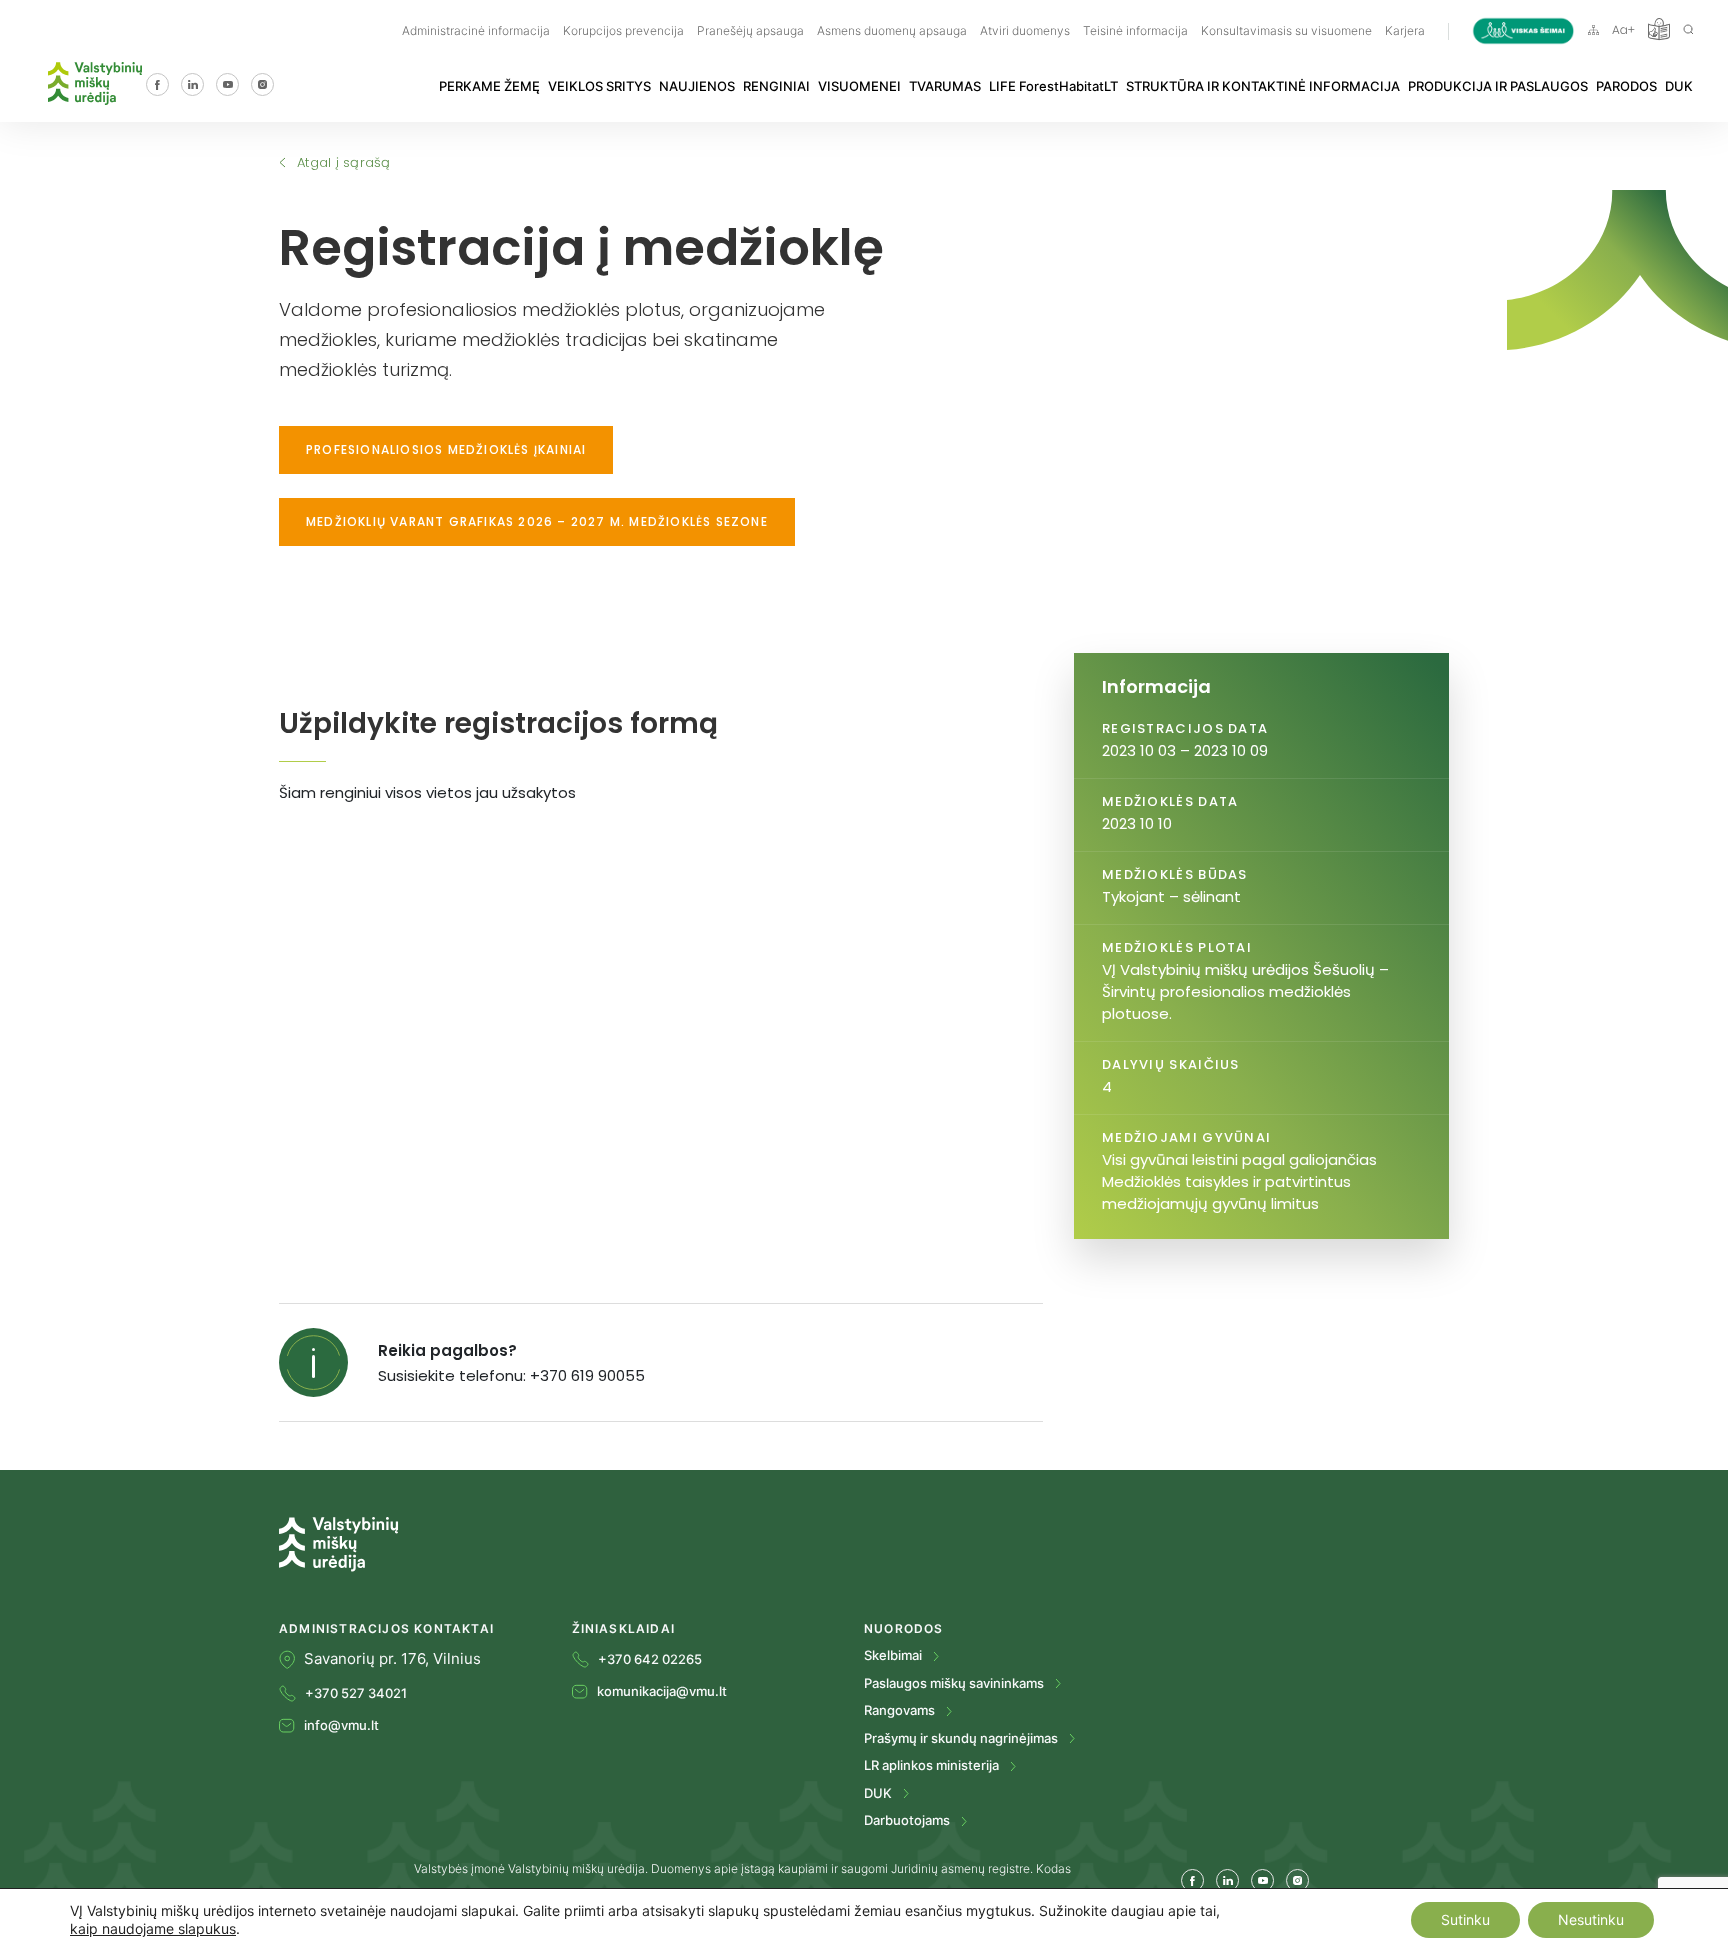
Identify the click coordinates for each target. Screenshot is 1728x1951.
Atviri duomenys (1025, 30)
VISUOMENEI (859, 86)
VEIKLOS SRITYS (599, 86)
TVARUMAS (945, 86)
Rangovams (901, 1710)
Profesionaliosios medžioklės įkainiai (446, 449)
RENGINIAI (776, 86)
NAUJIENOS (697, 86)
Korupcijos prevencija (623, 30)
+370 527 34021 (356, 1693)
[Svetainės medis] (1593, 28)
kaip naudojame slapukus (153, 1928)
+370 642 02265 (650, 1659)
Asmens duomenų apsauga (892, 30)
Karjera (1405, 30)
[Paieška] (1688, 28)
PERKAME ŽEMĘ (489, 86)
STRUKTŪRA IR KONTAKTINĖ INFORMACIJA (1263, 86)
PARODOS (1626, 86)
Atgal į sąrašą (344, 162)
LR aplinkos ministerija (933, 1765)
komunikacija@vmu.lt (662, 1691)
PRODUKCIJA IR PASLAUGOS (1498, 86)
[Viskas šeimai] (1523, 29)
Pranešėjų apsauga (750, 30)
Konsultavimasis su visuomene (1286, 30)
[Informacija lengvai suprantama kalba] (1659, 28)
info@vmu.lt (341, 1725)
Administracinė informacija (476, 30)
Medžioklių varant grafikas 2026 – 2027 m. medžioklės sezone (537, 521)
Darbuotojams (908, 1820)
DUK (1679, 86)
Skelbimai (894, 1655)
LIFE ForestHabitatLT (1053, 86)
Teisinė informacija (1135, 30)
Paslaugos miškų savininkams (955, 1683)
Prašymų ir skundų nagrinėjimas (962, 1738)
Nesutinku (1591, 1919)
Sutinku (1465, 1919)
